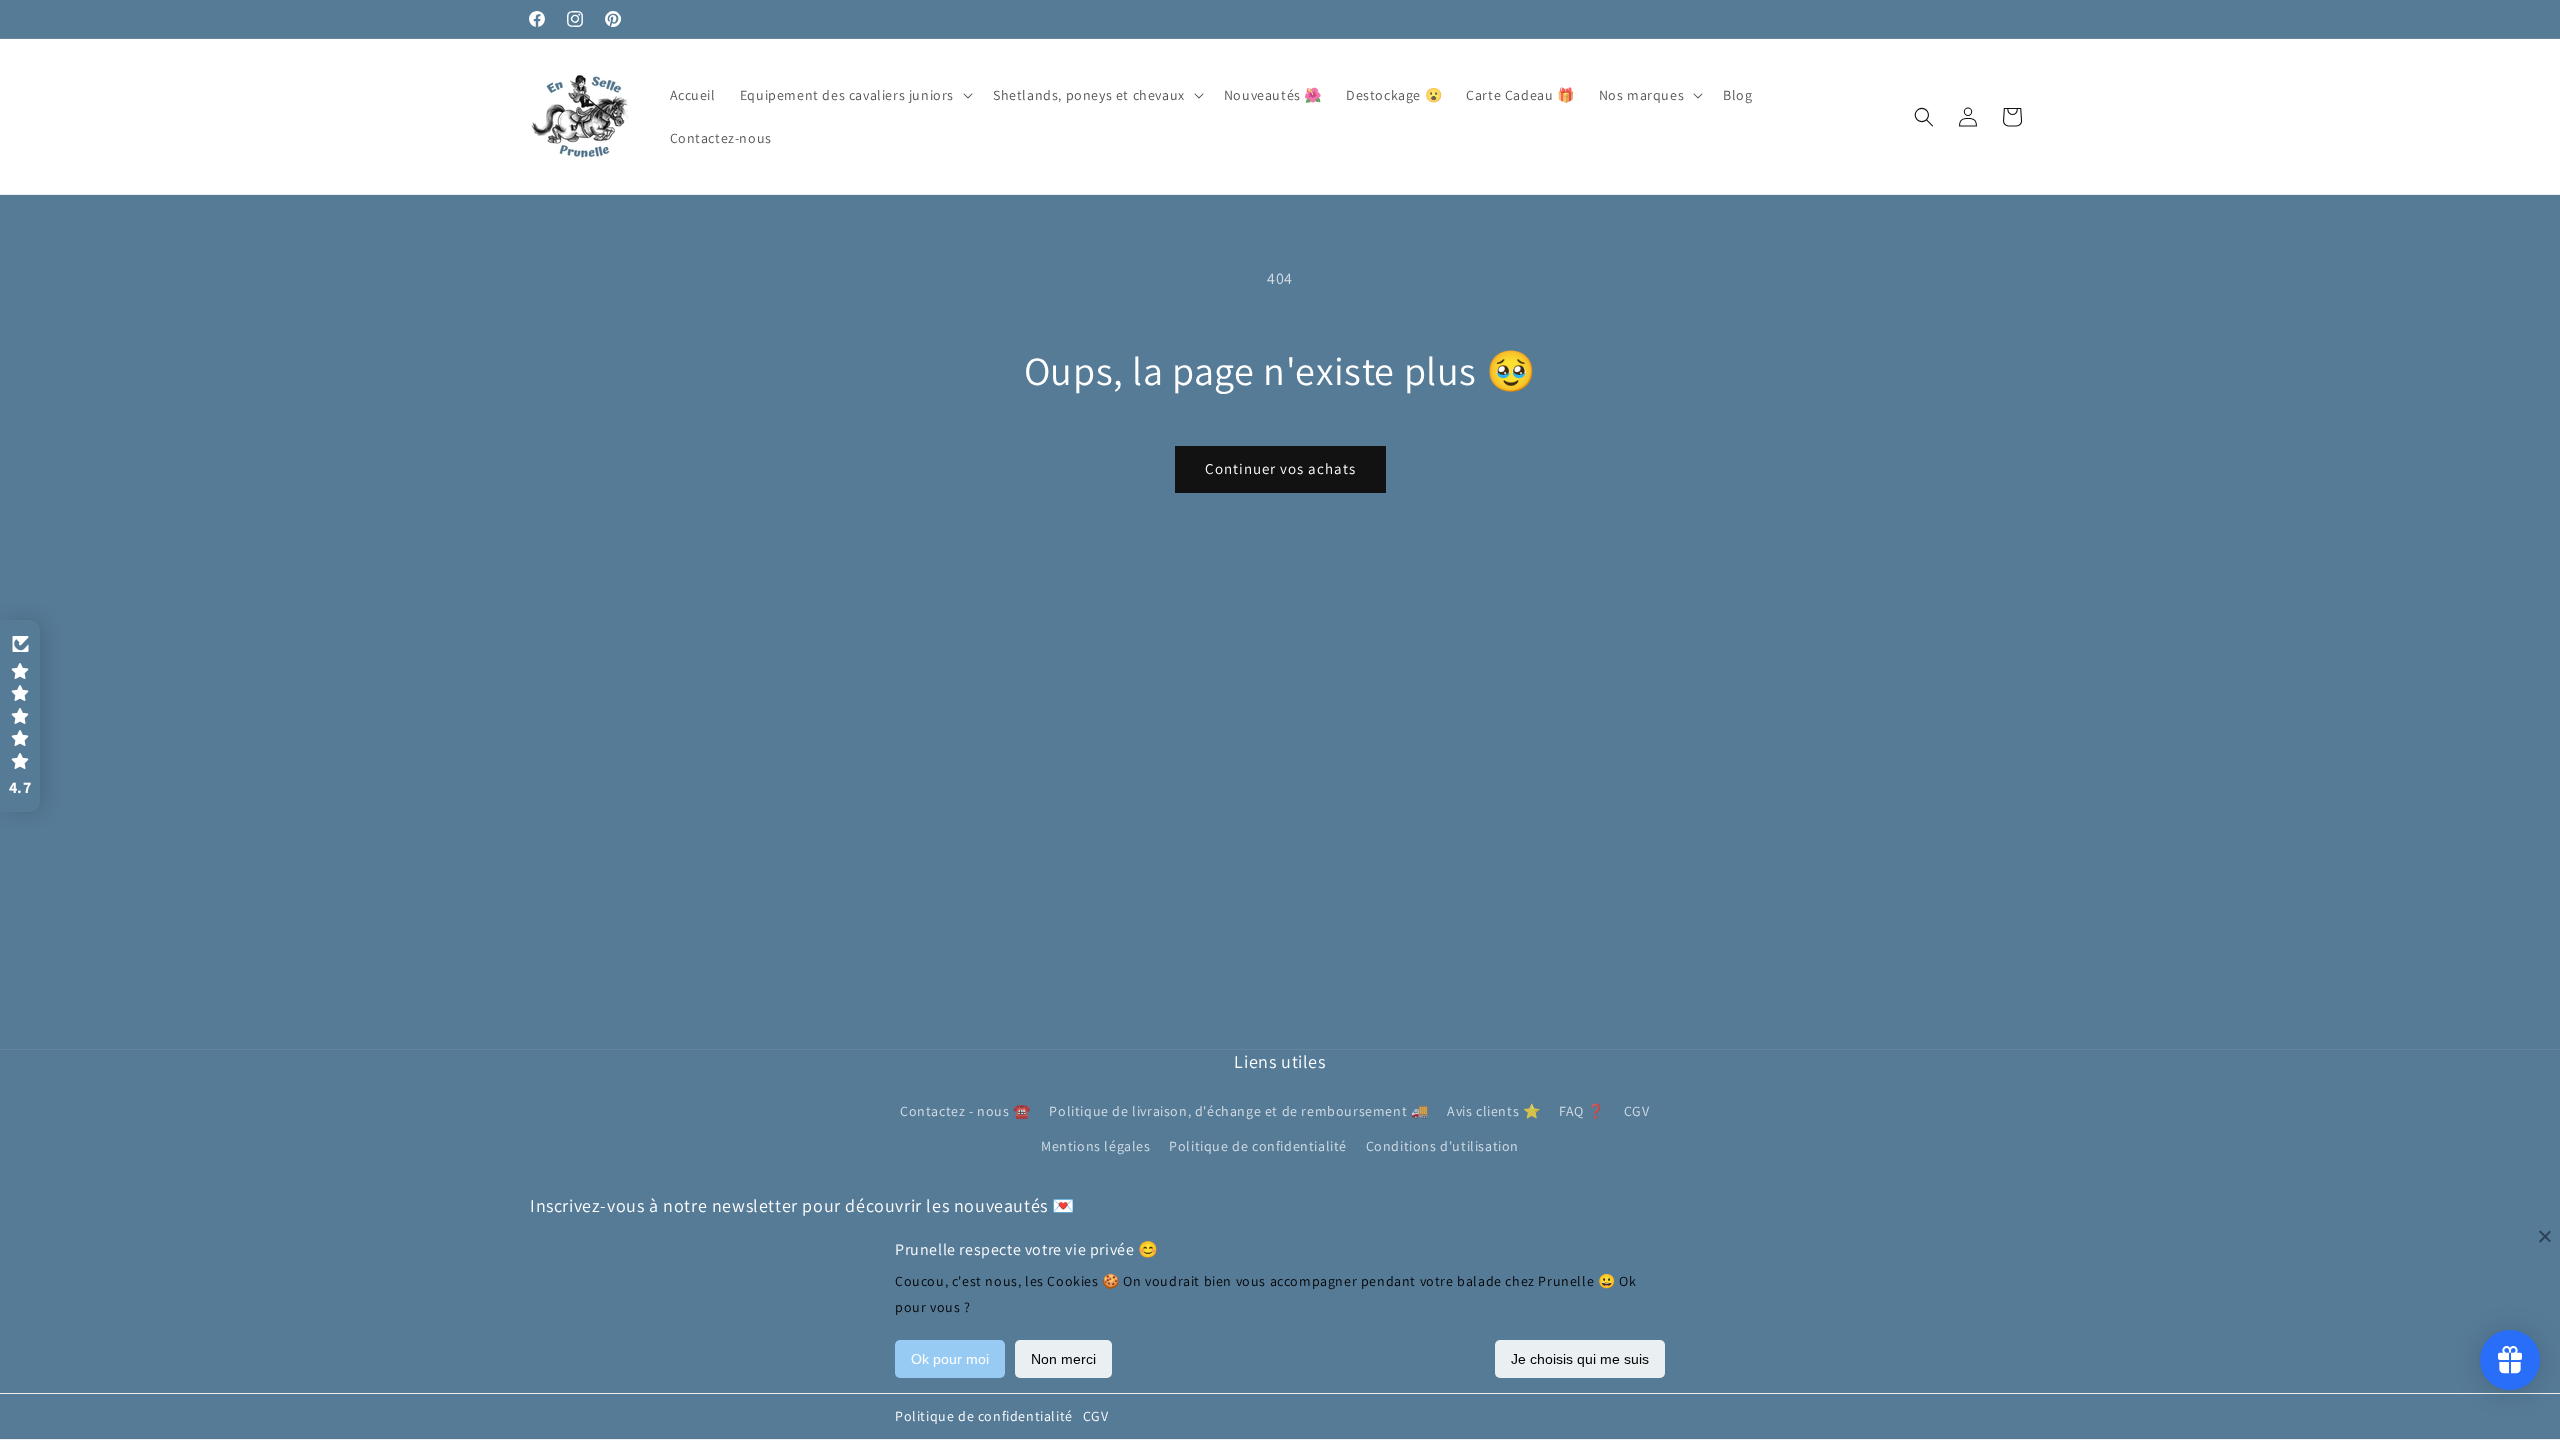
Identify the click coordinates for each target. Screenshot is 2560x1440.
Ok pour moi (950, 1359)
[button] (854, 95)
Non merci (1063, 1359)
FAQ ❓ (1582, 1111)
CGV (1096, 1416)
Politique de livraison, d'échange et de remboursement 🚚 (1238, 1111)
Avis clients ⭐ (1493, 1111)
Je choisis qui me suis (1580, 1359)
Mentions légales (1096, 1146)
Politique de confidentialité (984, 1416)
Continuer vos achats (1280, 468)
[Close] (2545, 1236)
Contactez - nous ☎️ (965, 1111)
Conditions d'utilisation (1442, 1146)
